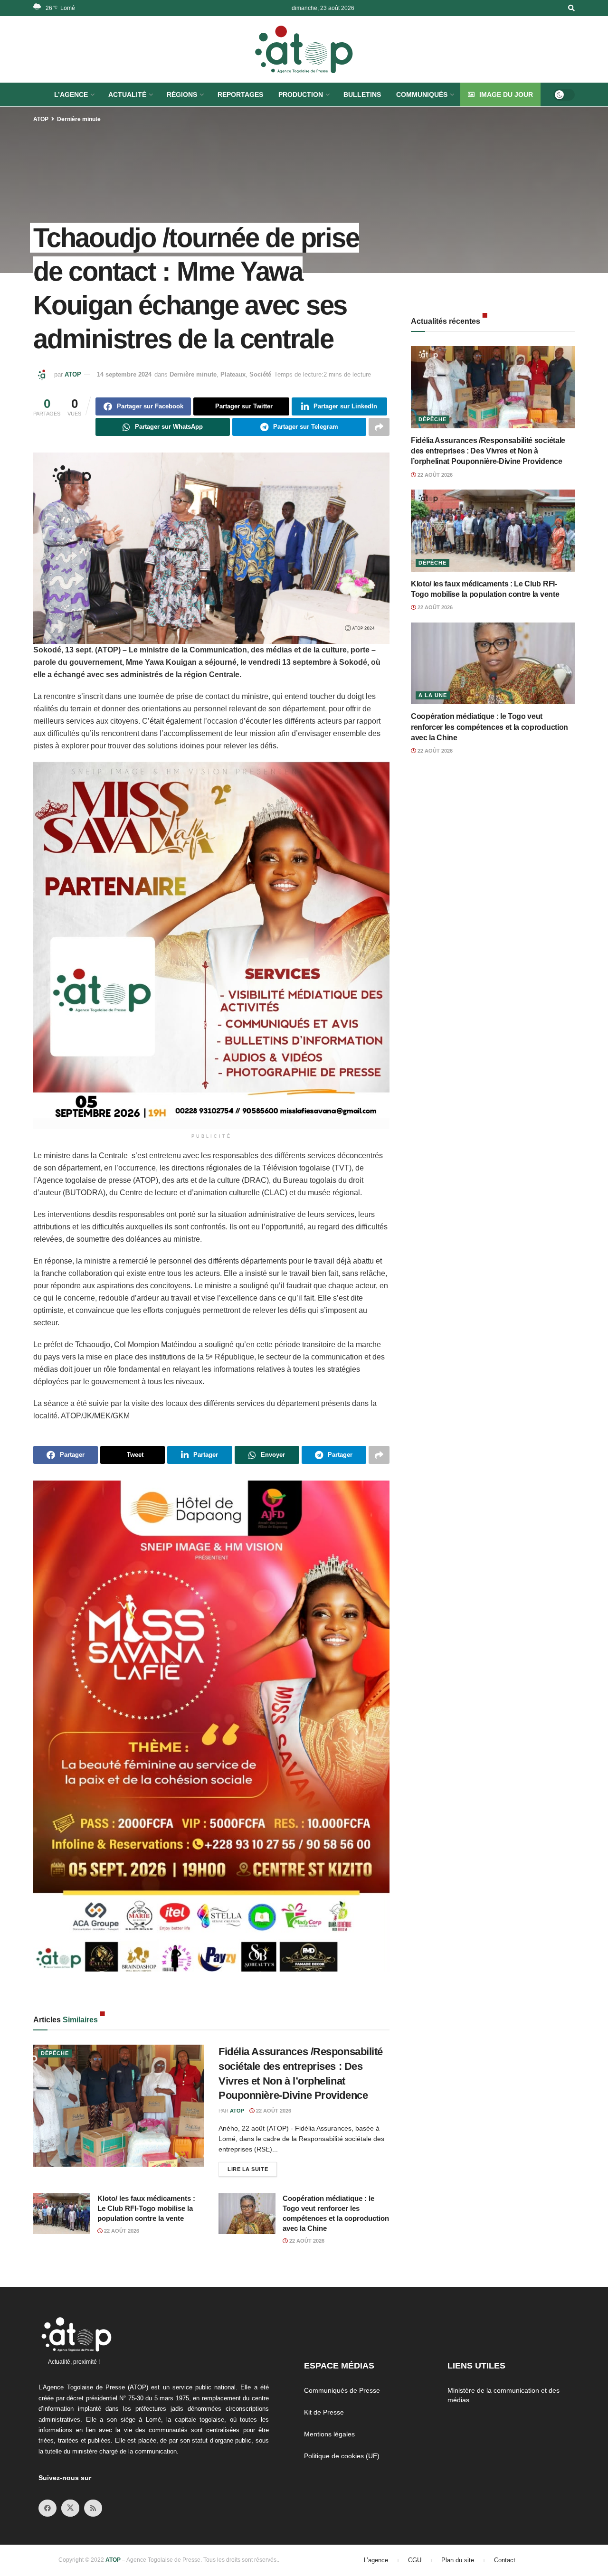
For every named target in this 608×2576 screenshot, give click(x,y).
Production (301, 94)
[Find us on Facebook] (47, 2508)
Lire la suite (252, 2167)
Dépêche (55, 2053)
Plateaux (233, 374)
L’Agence (71, 94)
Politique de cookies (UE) (342, 2456)
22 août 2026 (273, 2111)
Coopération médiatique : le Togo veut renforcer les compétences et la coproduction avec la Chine (489, 727)
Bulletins (362, 94)
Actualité (127, 94)
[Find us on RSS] (93, 2508)
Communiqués (422, 94)
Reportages (240, 94)
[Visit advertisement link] (211, 945)
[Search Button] (571, 8)
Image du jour (506, 94)
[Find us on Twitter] (70, 2508)
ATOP (41, 119)
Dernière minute (79, 119)
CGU (415, 2560)
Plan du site (458, 2560)
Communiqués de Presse (342, 2390)
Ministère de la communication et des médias (503, 2395)
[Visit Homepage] (304, 49)
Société (260, 374)
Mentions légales (329, 2434)
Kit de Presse (324, 2412)
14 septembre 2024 (124, 374)
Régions (182, 94)
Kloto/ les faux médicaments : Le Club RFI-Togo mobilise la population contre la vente (146, 2208)
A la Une (433, 695)
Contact (505, 2560)
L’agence (376, 2560)
